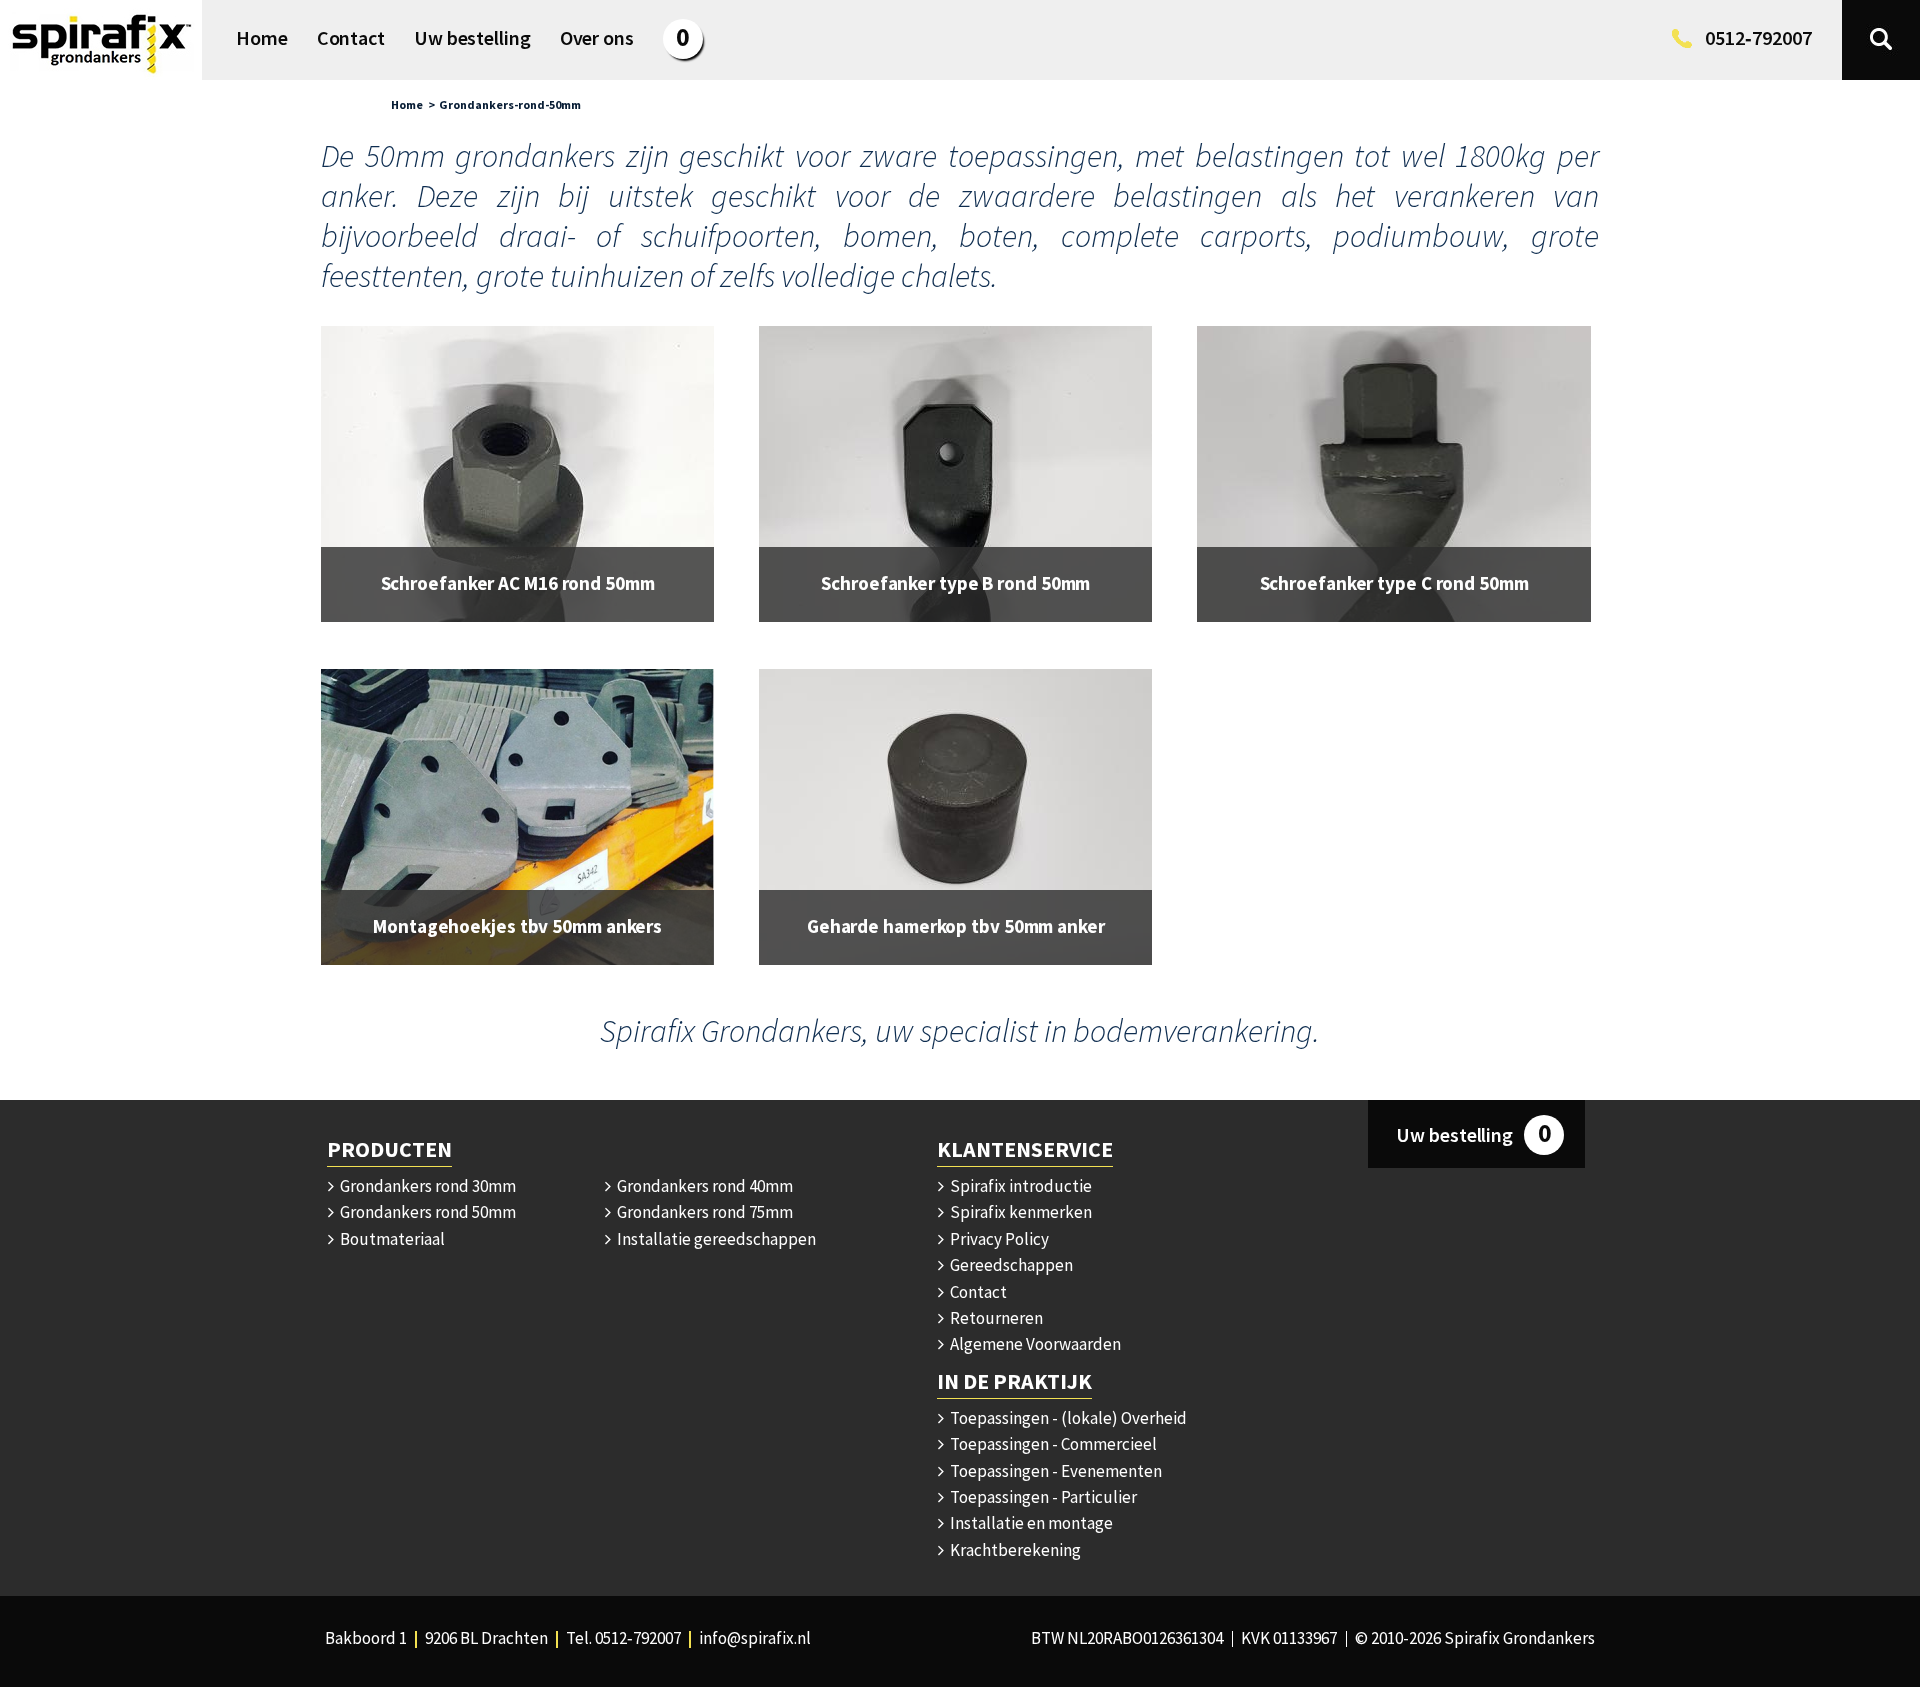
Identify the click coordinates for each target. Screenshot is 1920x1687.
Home (407, 104)
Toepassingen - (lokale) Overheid (1067, 1418)
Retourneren (995, 1318)
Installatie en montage (1030, 1523)
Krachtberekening (1014, 1550)
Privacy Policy (998, 1239)
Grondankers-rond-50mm (510, 104)
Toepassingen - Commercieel (1052, 1444)
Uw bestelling (1473, 1133)
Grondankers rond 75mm (703, 1212)
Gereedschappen (1010, 1265)
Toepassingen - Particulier (1042, 1497)
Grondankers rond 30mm (426, 1186)
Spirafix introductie (1019, 1186)
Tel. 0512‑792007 (623, 1638)
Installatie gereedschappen (715, 1239)
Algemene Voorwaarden (1034, 1344)
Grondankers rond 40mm (703, 1186)
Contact (977, 1292)
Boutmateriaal (391, 1239)
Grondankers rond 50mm (426, 1212)
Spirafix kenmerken (1019, 1212)
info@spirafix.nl (755, 1638)
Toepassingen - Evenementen (1054, 1471)
